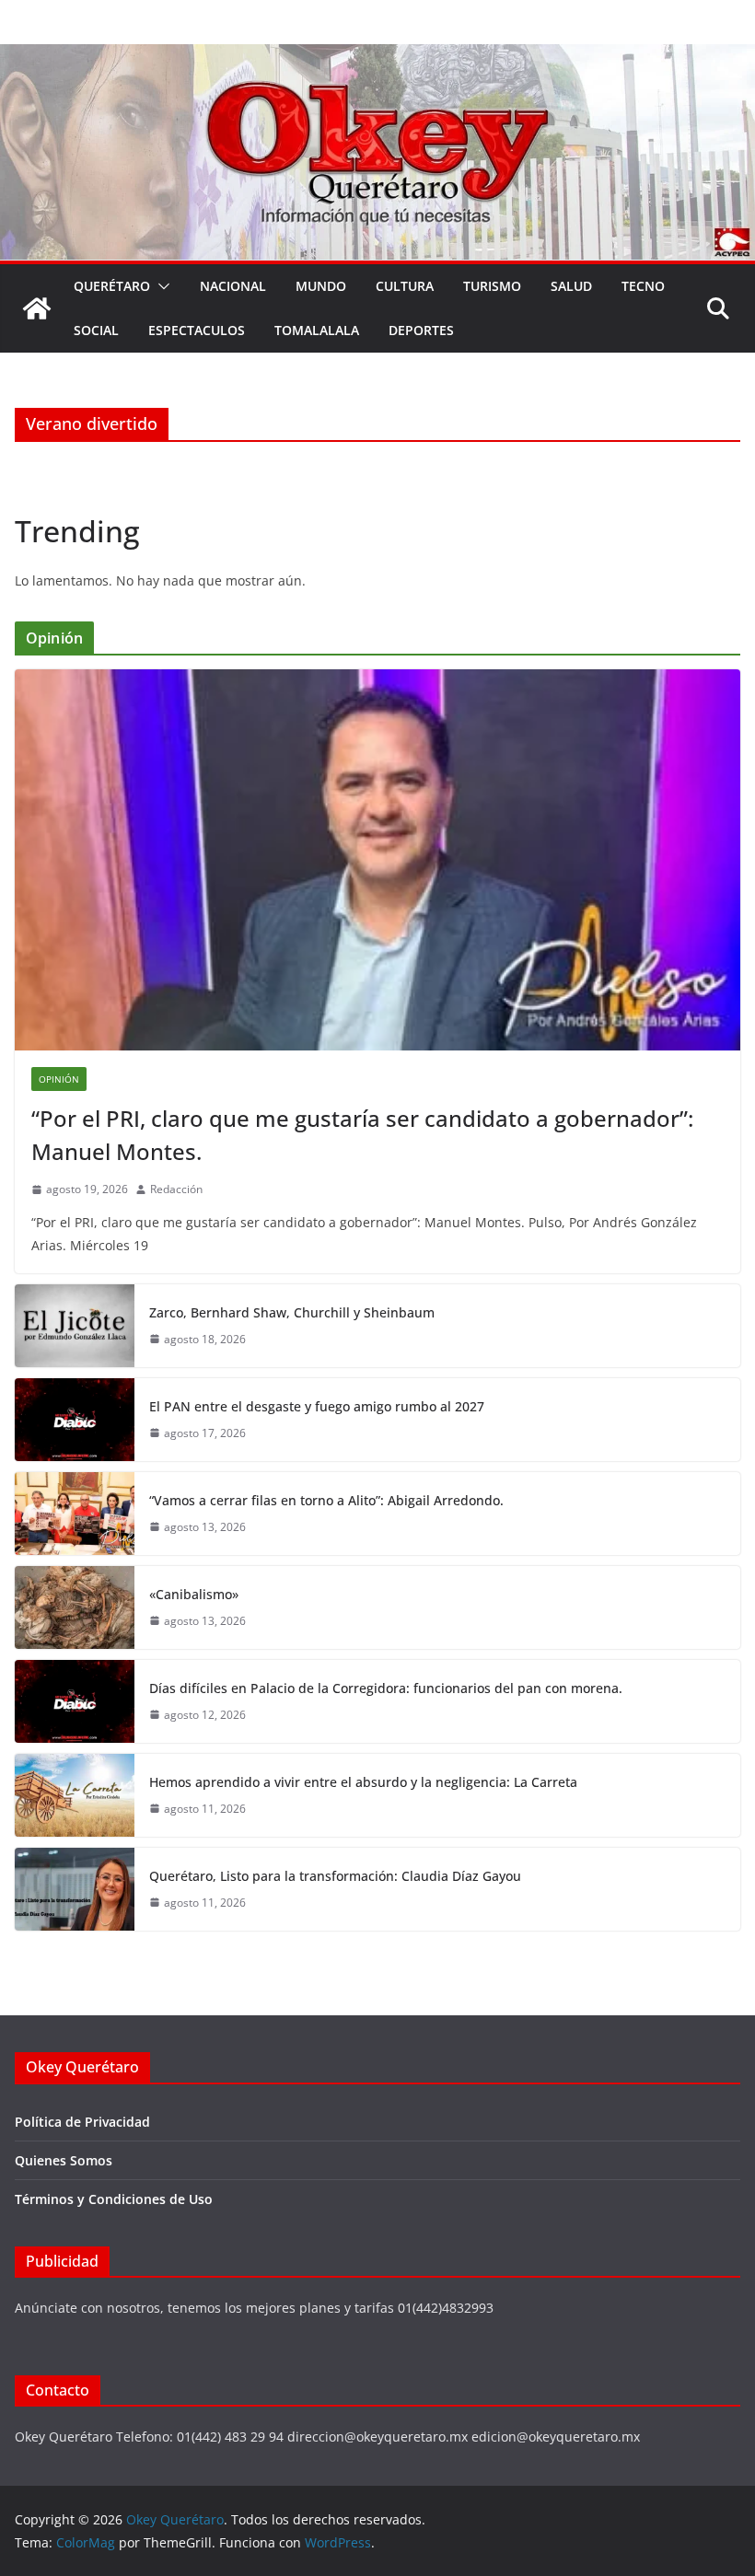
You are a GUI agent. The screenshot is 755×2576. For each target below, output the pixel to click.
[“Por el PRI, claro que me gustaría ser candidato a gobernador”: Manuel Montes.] (377, 860)
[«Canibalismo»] (75, 1607)
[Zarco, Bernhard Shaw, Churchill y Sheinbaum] (75, 1326)
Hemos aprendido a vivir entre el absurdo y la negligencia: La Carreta (363, 1782)
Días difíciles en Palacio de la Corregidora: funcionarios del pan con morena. (386, 1688)
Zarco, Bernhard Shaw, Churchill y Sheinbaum (292, 1312)
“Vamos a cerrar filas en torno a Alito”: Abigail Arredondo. (326, 1500)
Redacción (176, 1189)
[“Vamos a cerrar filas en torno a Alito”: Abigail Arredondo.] (75, 1514)
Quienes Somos (64, 2160)
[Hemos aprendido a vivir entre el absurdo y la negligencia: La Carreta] (75, 1795)
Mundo (321, 286)
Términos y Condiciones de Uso (114, 2199)
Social (96, 330)
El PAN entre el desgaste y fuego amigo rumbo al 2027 (317, 1406)
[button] (160, 286)
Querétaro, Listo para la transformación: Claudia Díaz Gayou (335, 1876)
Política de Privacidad (82, 2122)
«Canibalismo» (194, 1594)
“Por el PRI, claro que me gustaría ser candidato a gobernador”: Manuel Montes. (362, 1135)
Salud (571, 286)
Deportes (421, 330)
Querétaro (112, 286)
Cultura (405, 286)
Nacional (233, 286)
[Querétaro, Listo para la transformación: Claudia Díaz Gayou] (75, 1889)
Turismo (492, 286)
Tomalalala (317, 330)
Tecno (643, 286)
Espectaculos (197, 330)
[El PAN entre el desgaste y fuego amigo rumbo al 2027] (75, 1420)
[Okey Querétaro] (377, 57)
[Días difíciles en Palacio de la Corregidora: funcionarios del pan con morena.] (75, 1701)
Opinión (59, 1079)
